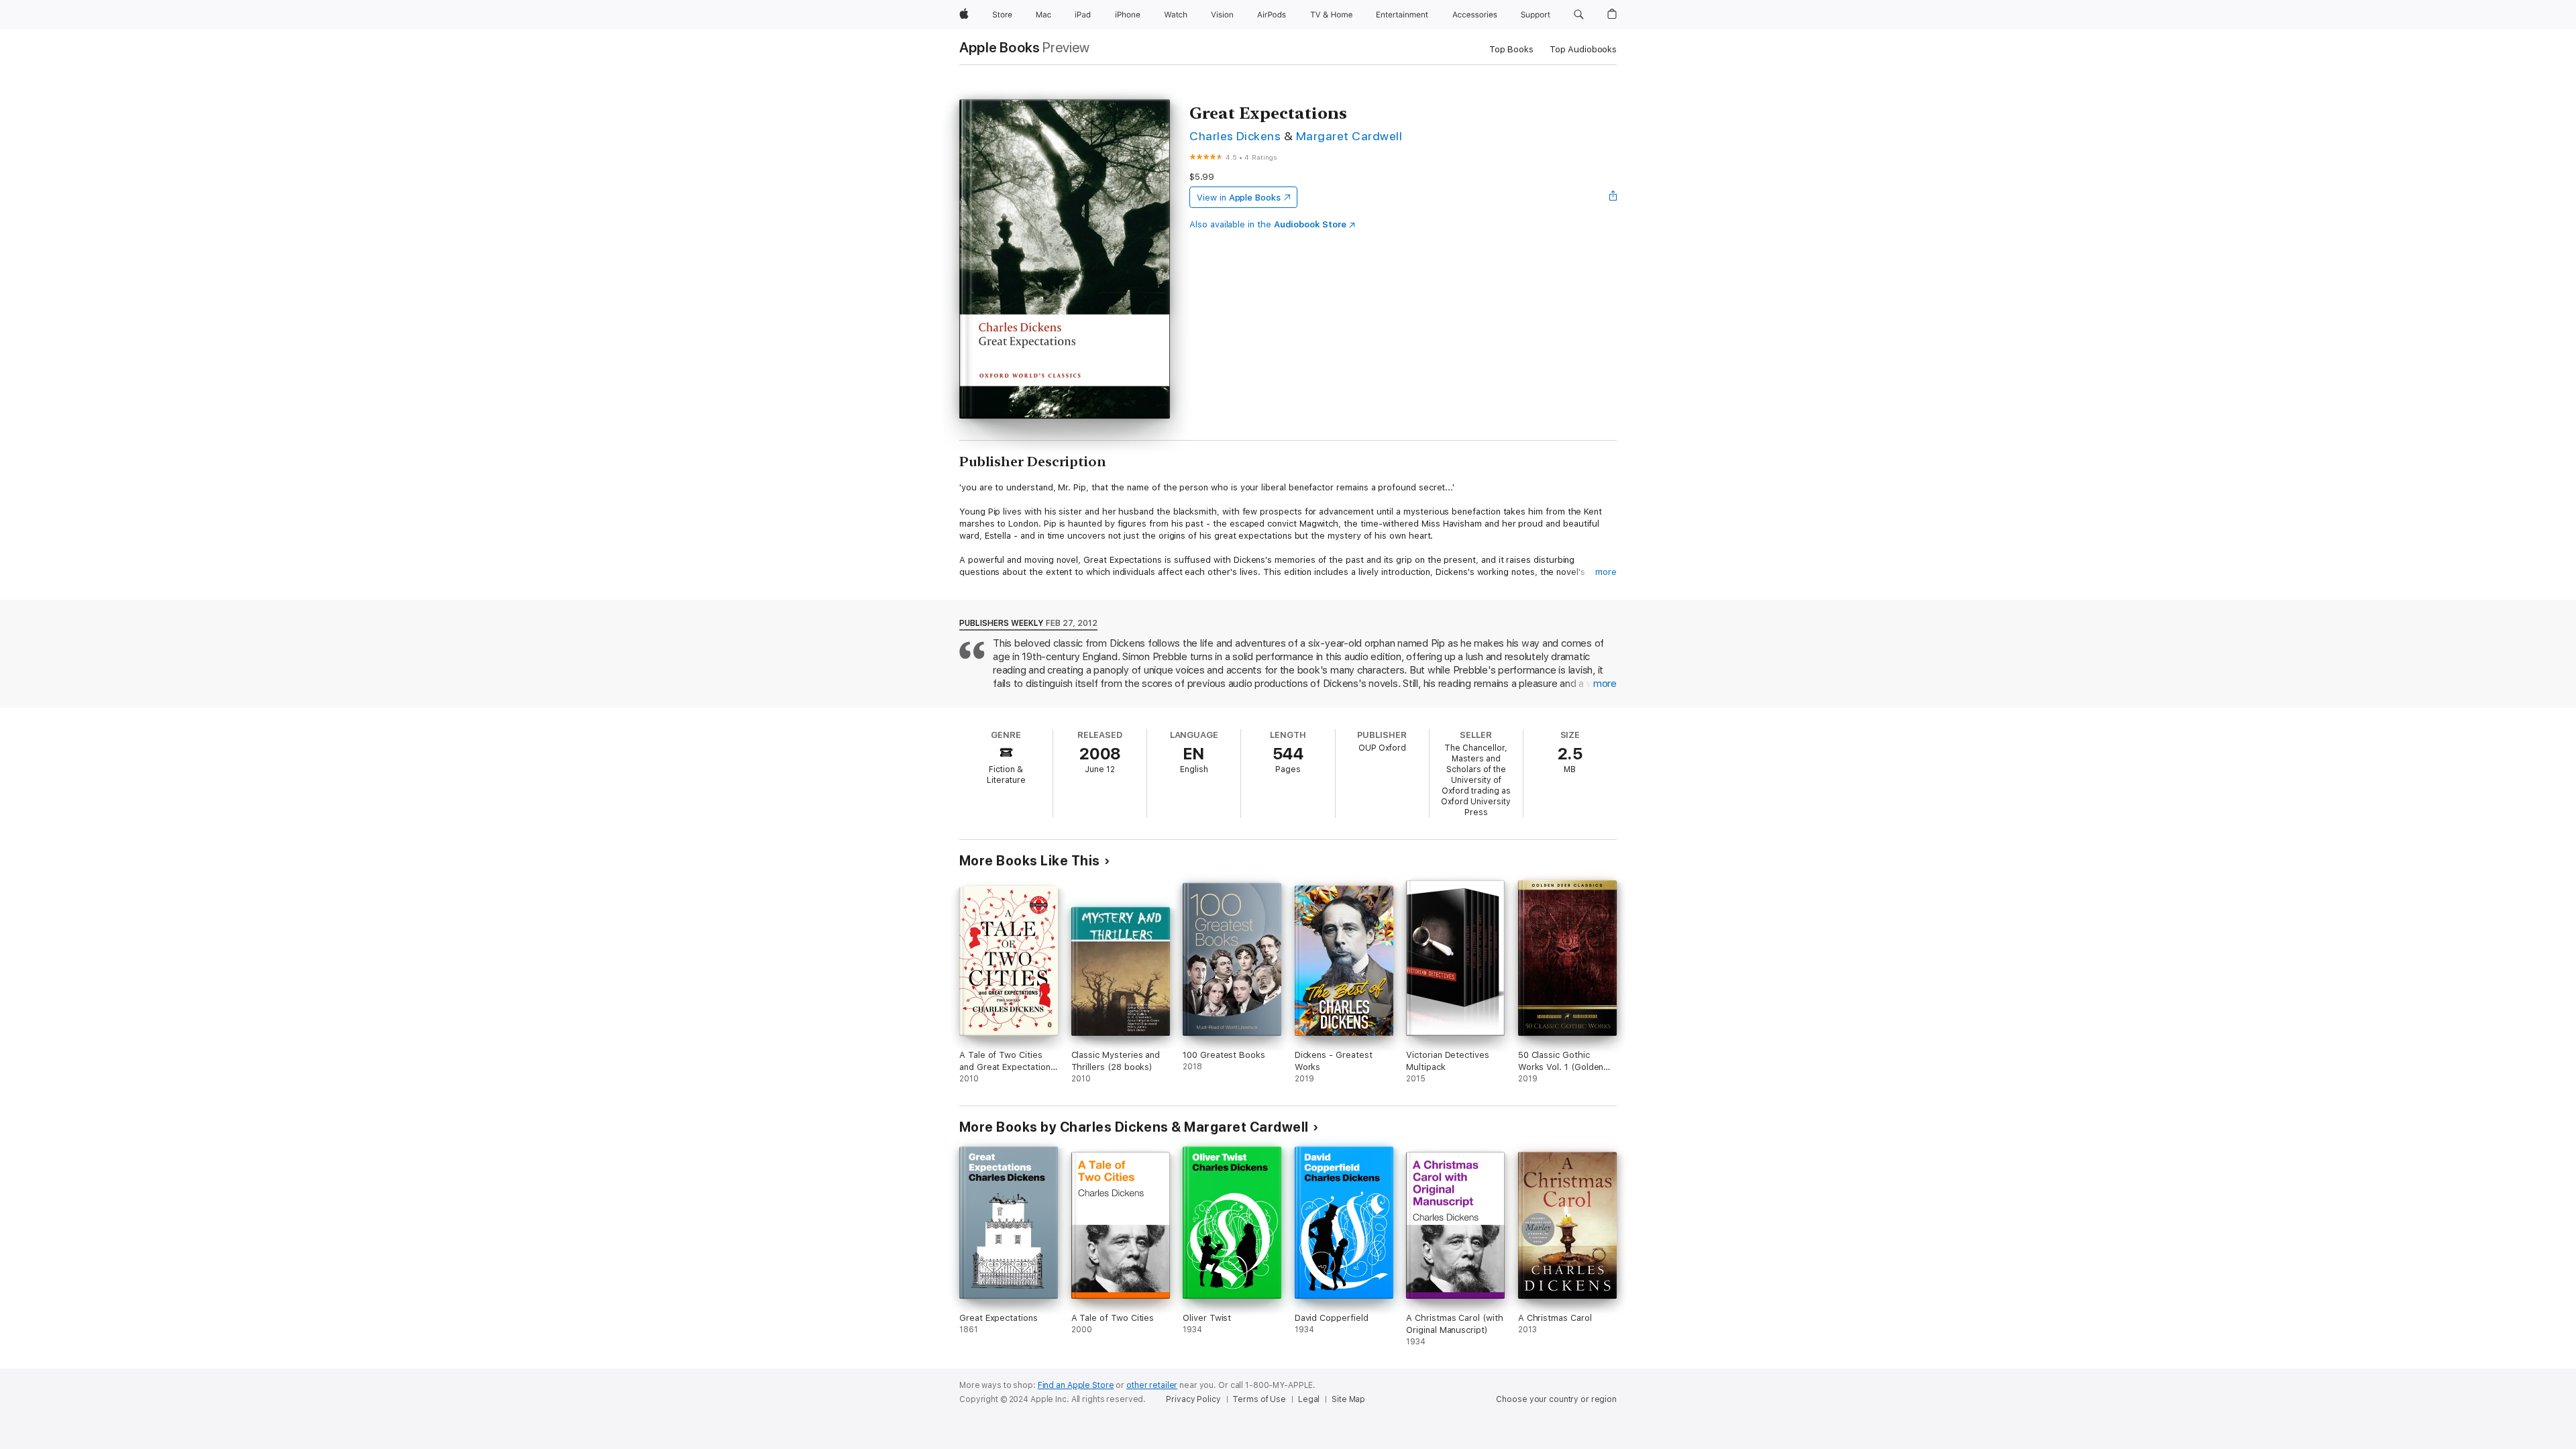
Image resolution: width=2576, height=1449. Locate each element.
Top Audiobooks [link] (1583, 49)
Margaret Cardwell (1349, 136)
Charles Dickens (1235, 136)
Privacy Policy (1193, 1399)
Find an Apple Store (1076, 1385)
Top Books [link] (1511, 49)
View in (1239, 198)
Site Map (1348, 1399)
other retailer (1152, 1385)
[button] (1579, 15)
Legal (1309, 1399)
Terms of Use (1259, 1399)
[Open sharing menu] (1613, 197)
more (1606, 572)
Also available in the (1268, 224)
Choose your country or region (1556, 1399)
